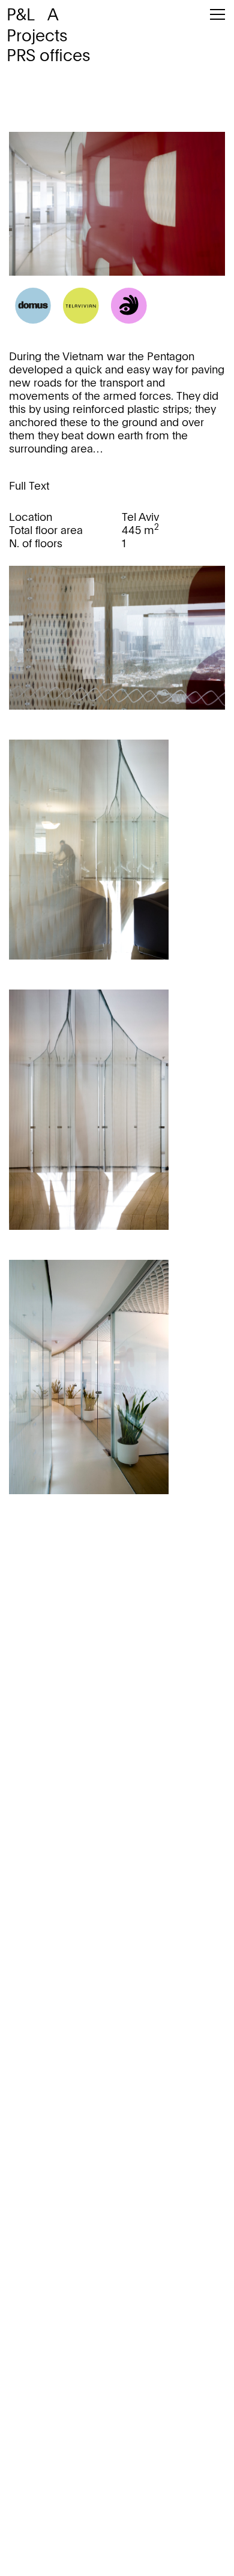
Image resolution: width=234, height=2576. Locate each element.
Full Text (29, 487)
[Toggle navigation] (217, 21)
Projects (37, 37)
